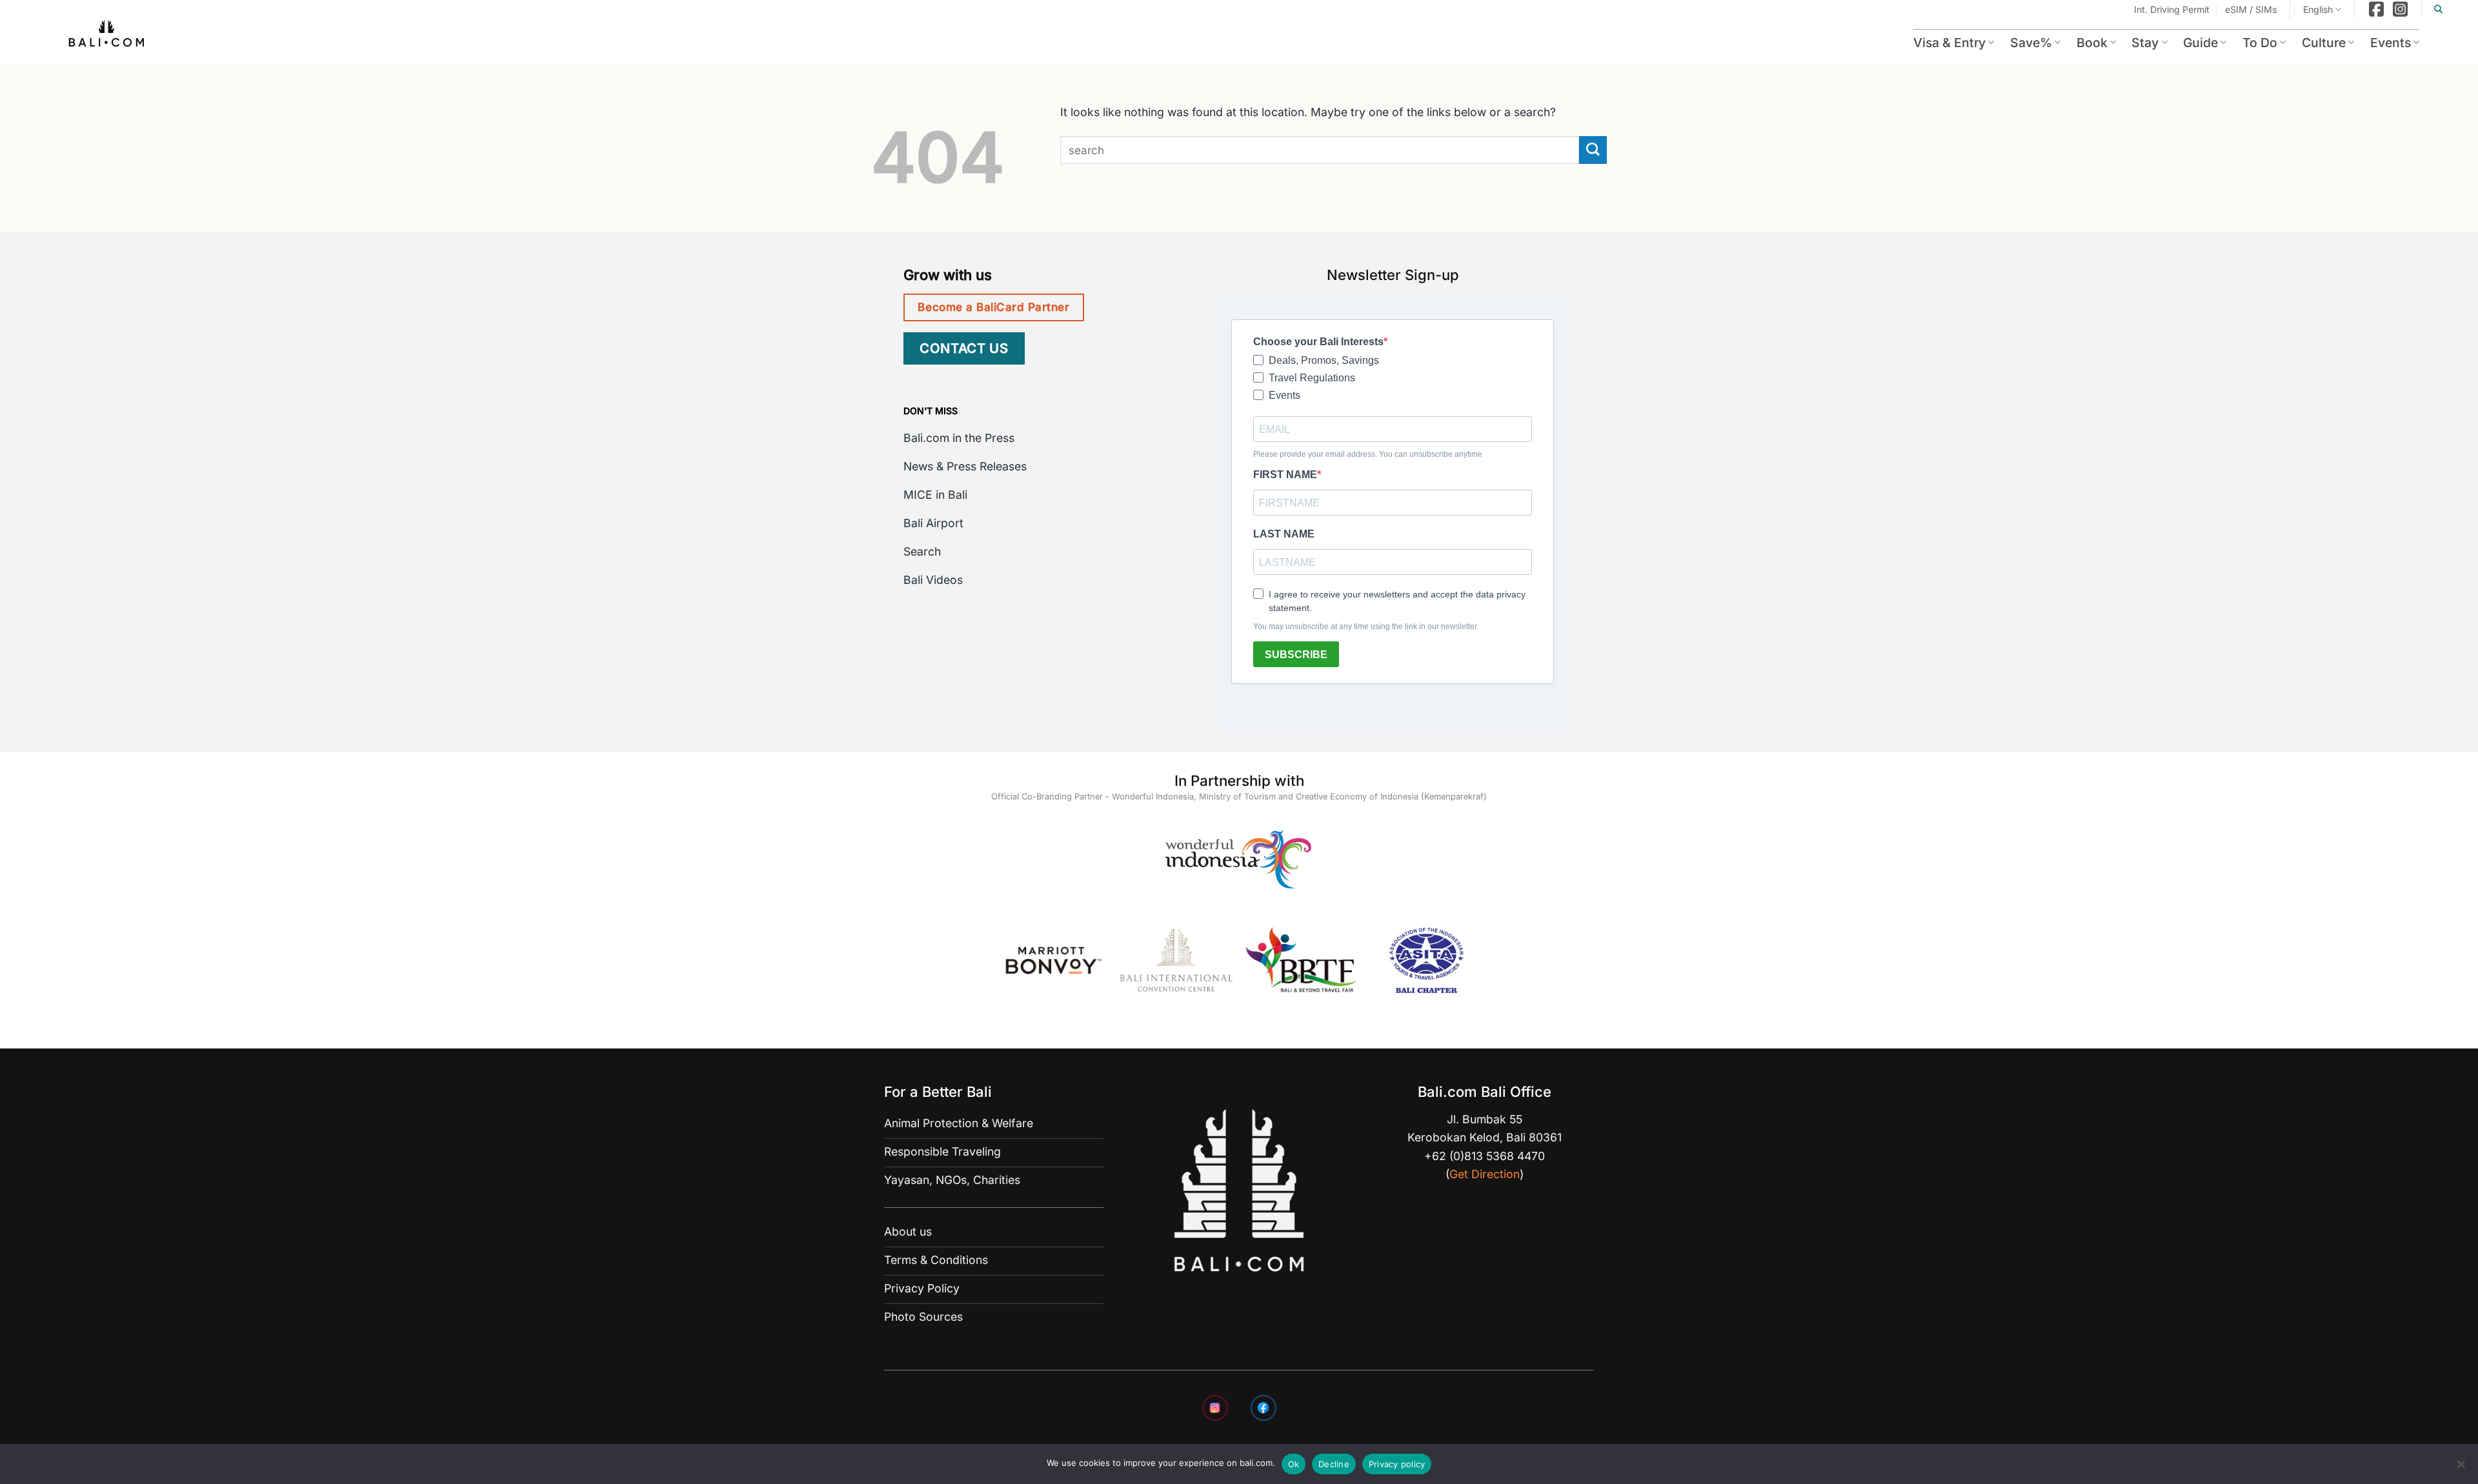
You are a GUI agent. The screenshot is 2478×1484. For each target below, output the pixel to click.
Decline (1334, 1464)
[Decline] (2461, 1468)
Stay (2145, 43)
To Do (2260, 43)
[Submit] (1593, 150)
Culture (2324, 43)
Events (2391, 43)
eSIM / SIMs (2251, 9)
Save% (2031, 43)
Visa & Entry (1949, 43)
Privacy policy (1397, 1464)
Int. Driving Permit (2172, 9)
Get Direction (1485, 1174)
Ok (1294, 1464)
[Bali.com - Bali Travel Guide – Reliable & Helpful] (107, 35)
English (2318, 9)
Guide (2201, 43)
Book (2092, 43)
